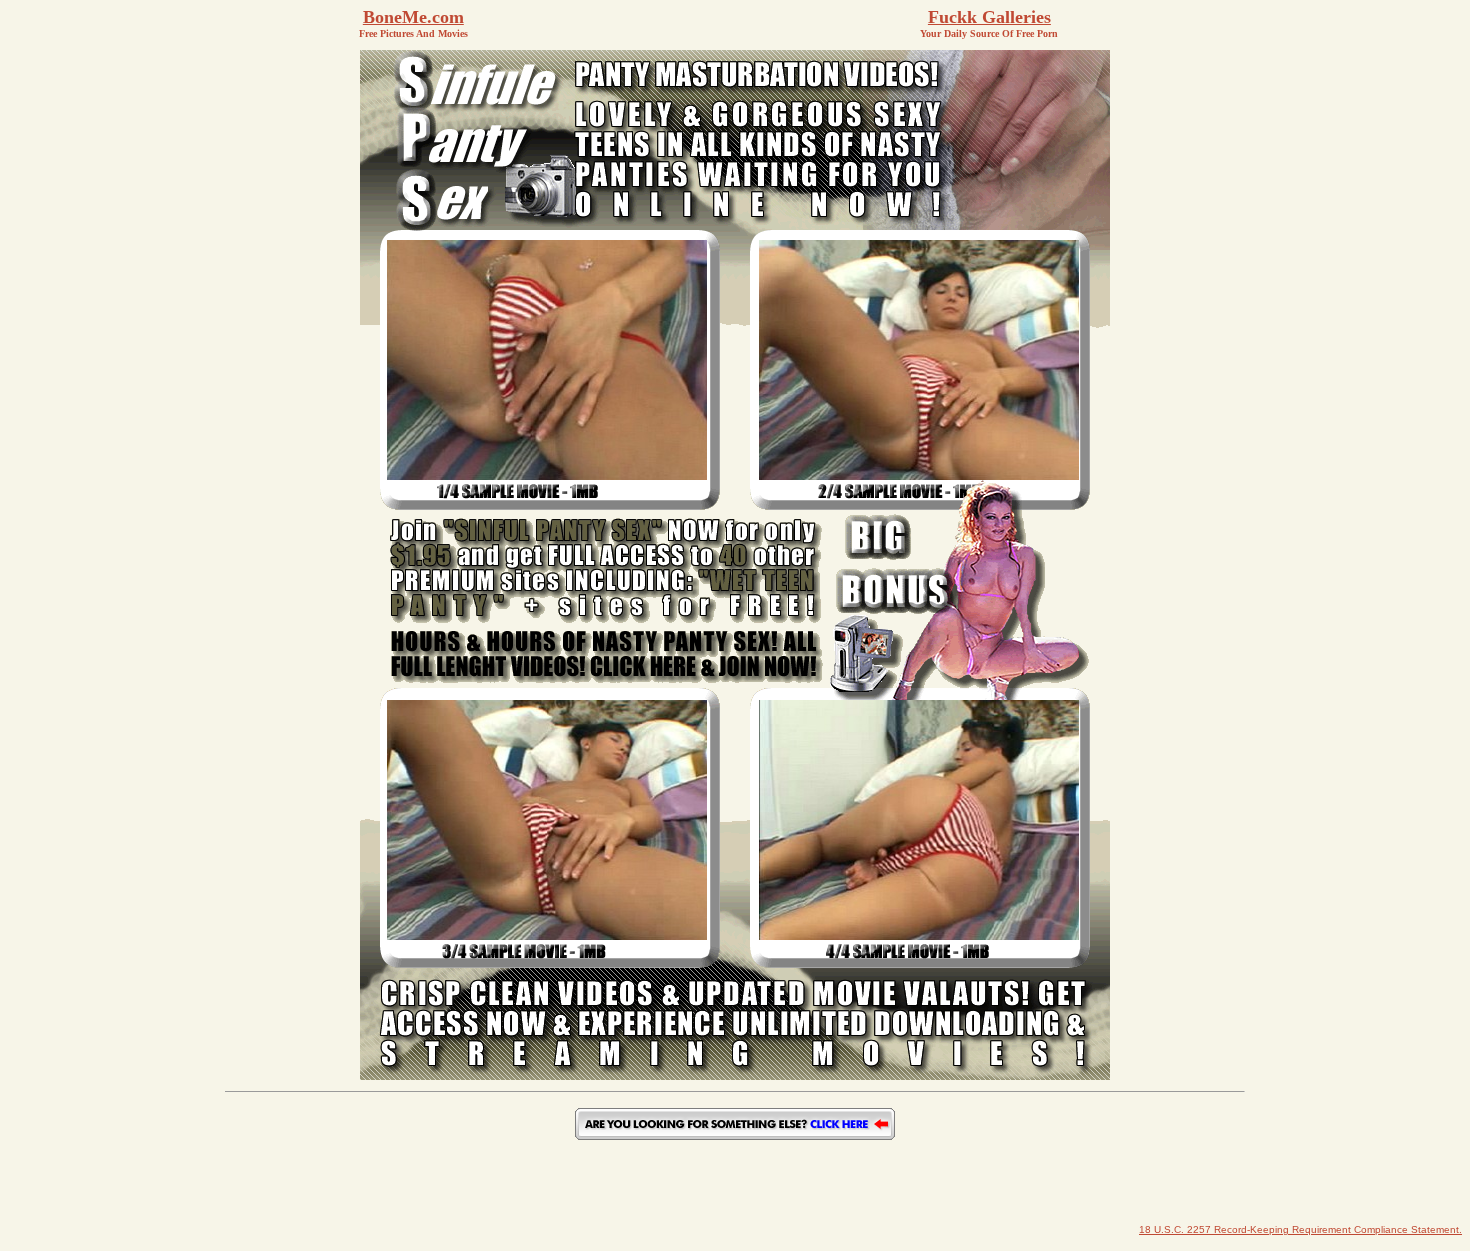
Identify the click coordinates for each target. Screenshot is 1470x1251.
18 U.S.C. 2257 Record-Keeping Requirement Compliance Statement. (1300, 1229)
